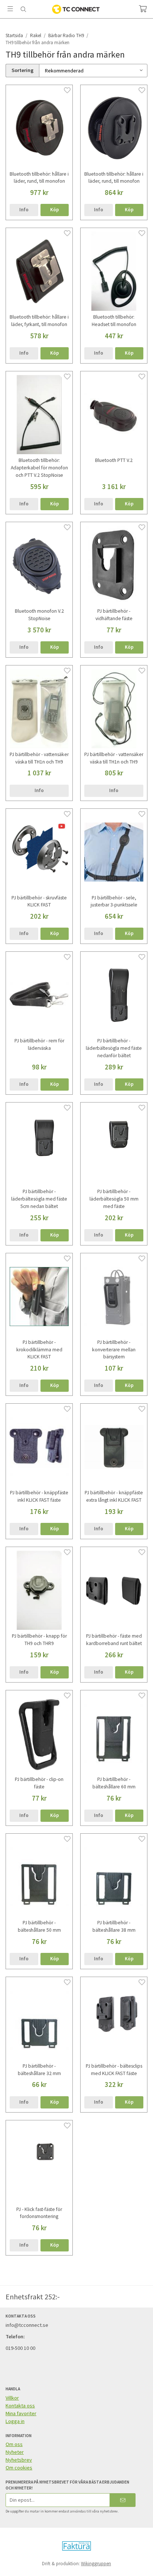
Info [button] (24, 210)
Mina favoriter (21, 2413)
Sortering (22, 70)
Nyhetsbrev (19, 2460)
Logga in (15, 2421)
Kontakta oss (20, 2406)
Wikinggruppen (96, 2564)
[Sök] (23, 9)
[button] (55, 210)
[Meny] (10, 9)
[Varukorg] (143, 9)
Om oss (14, 2444)
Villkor (12, 2398)
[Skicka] (123, 2500)
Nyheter (15, 2452)
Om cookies (19, 2468)
